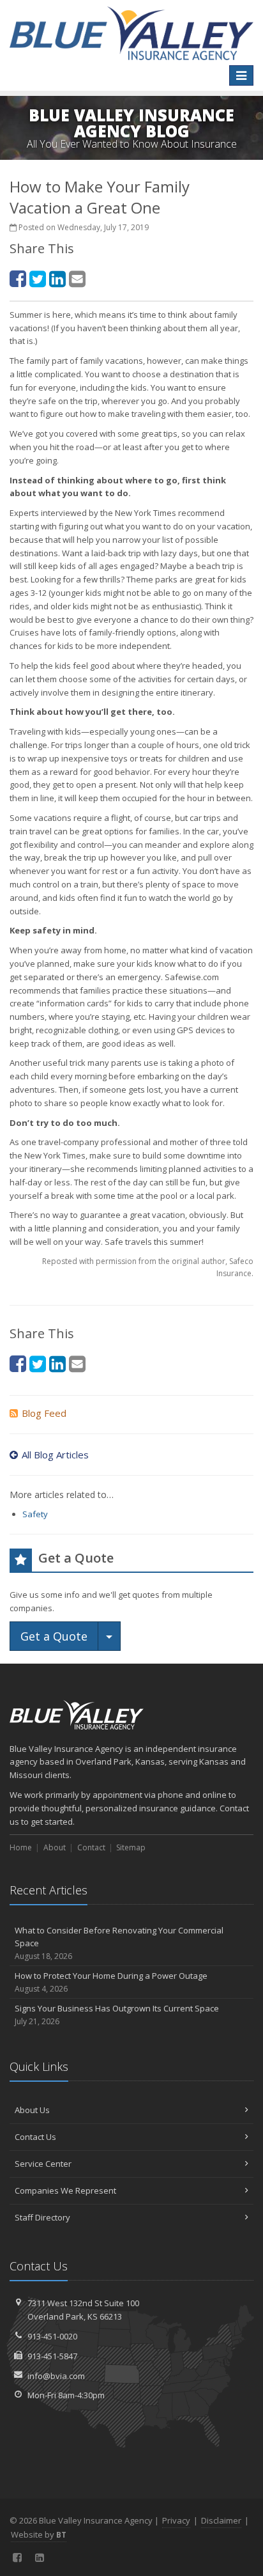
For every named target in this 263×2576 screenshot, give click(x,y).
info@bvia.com (56, 2376)
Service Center (43, 2164)
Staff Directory (42, 2217)
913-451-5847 (52, 2356)
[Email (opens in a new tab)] (77, 278)
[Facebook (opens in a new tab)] (18, 278)
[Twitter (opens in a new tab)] (38, 278)
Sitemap (131, 1847)
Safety (35, 1514)
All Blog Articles (55, 1455)
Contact (91, 1847)
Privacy (176, 2520)
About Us (32, 2110)
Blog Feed (44, 1413)
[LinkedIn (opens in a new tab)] (57, 278)
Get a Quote (54, 1636)
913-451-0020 (52, 2336)
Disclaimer (221, 2520)
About (55, 1847)
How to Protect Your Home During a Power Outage (111, 1982)
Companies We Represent (65, 2190)
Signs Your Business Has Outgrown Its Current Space (117, 2015)
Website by (39, 2534)
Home (21, 1847)
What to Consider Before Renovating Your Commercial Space (119, 1943)
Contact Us (35, 2137)
